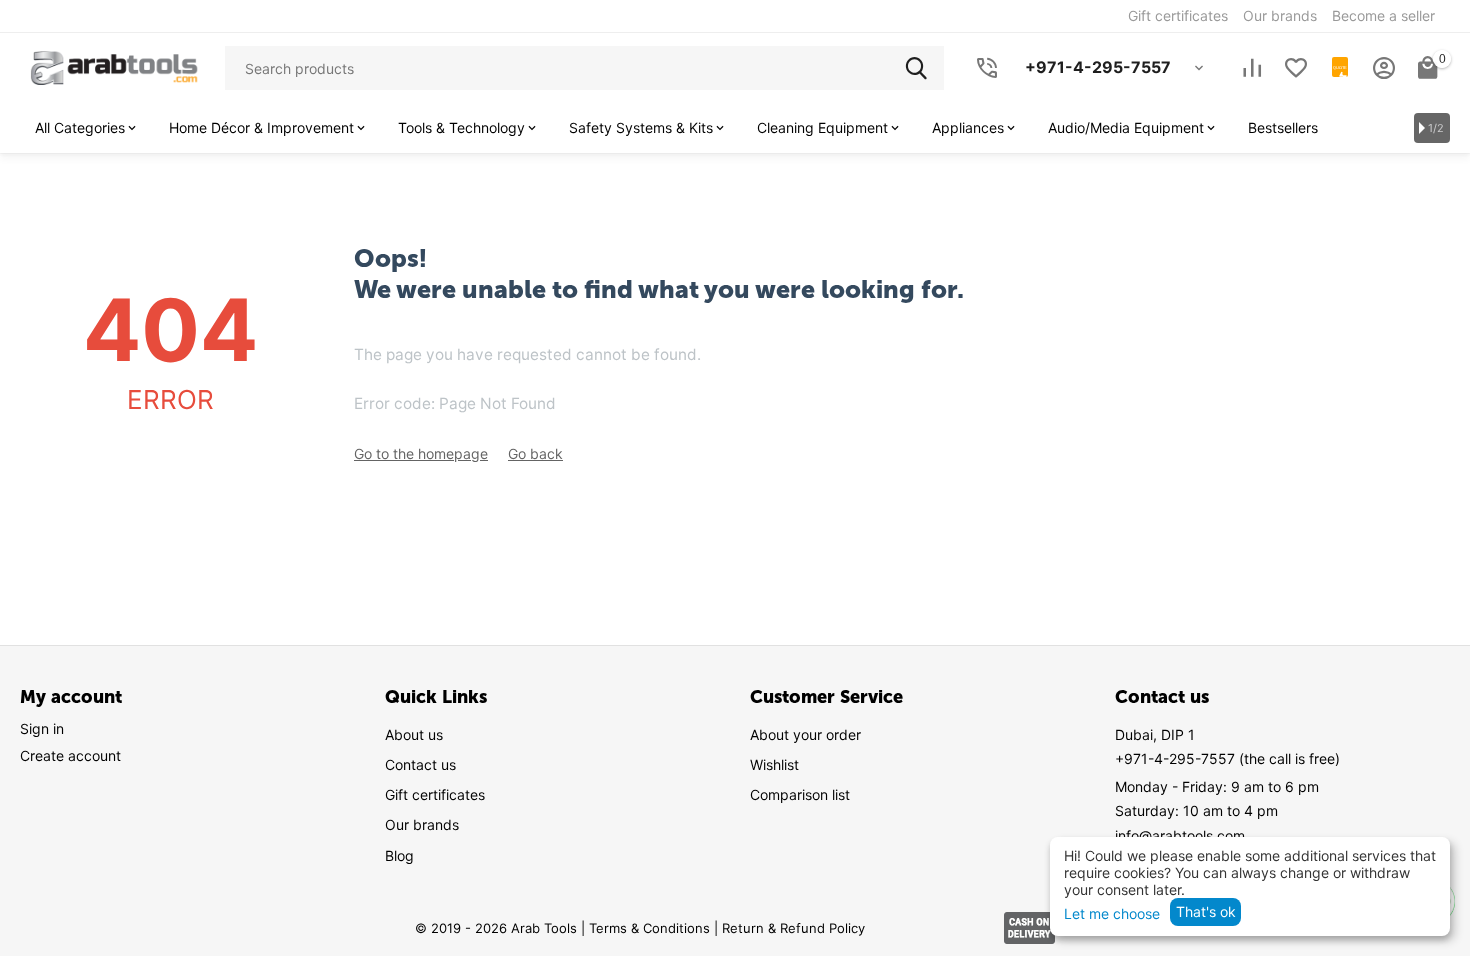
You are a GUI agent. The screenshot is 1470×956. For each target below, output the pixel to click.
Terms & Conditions (649, 928)
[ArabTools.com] (114, 66)
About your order (805, 734)
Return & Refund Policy (793, 928)
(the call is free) (1227, 758)
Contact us (420, 764)
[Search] (922, 68)
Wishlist (774, 764)
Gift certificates (435, 794)
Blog (399, 855)
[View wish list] (1296, 68)
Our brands (422, 824)
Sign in (42, 728)
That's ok (1206, 911)
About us (414, 734)
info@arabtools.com (1180, 835)
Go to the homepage (421, 453)
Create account (70, 755)
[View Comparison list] (1252, 68)
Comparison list (800, 794)
